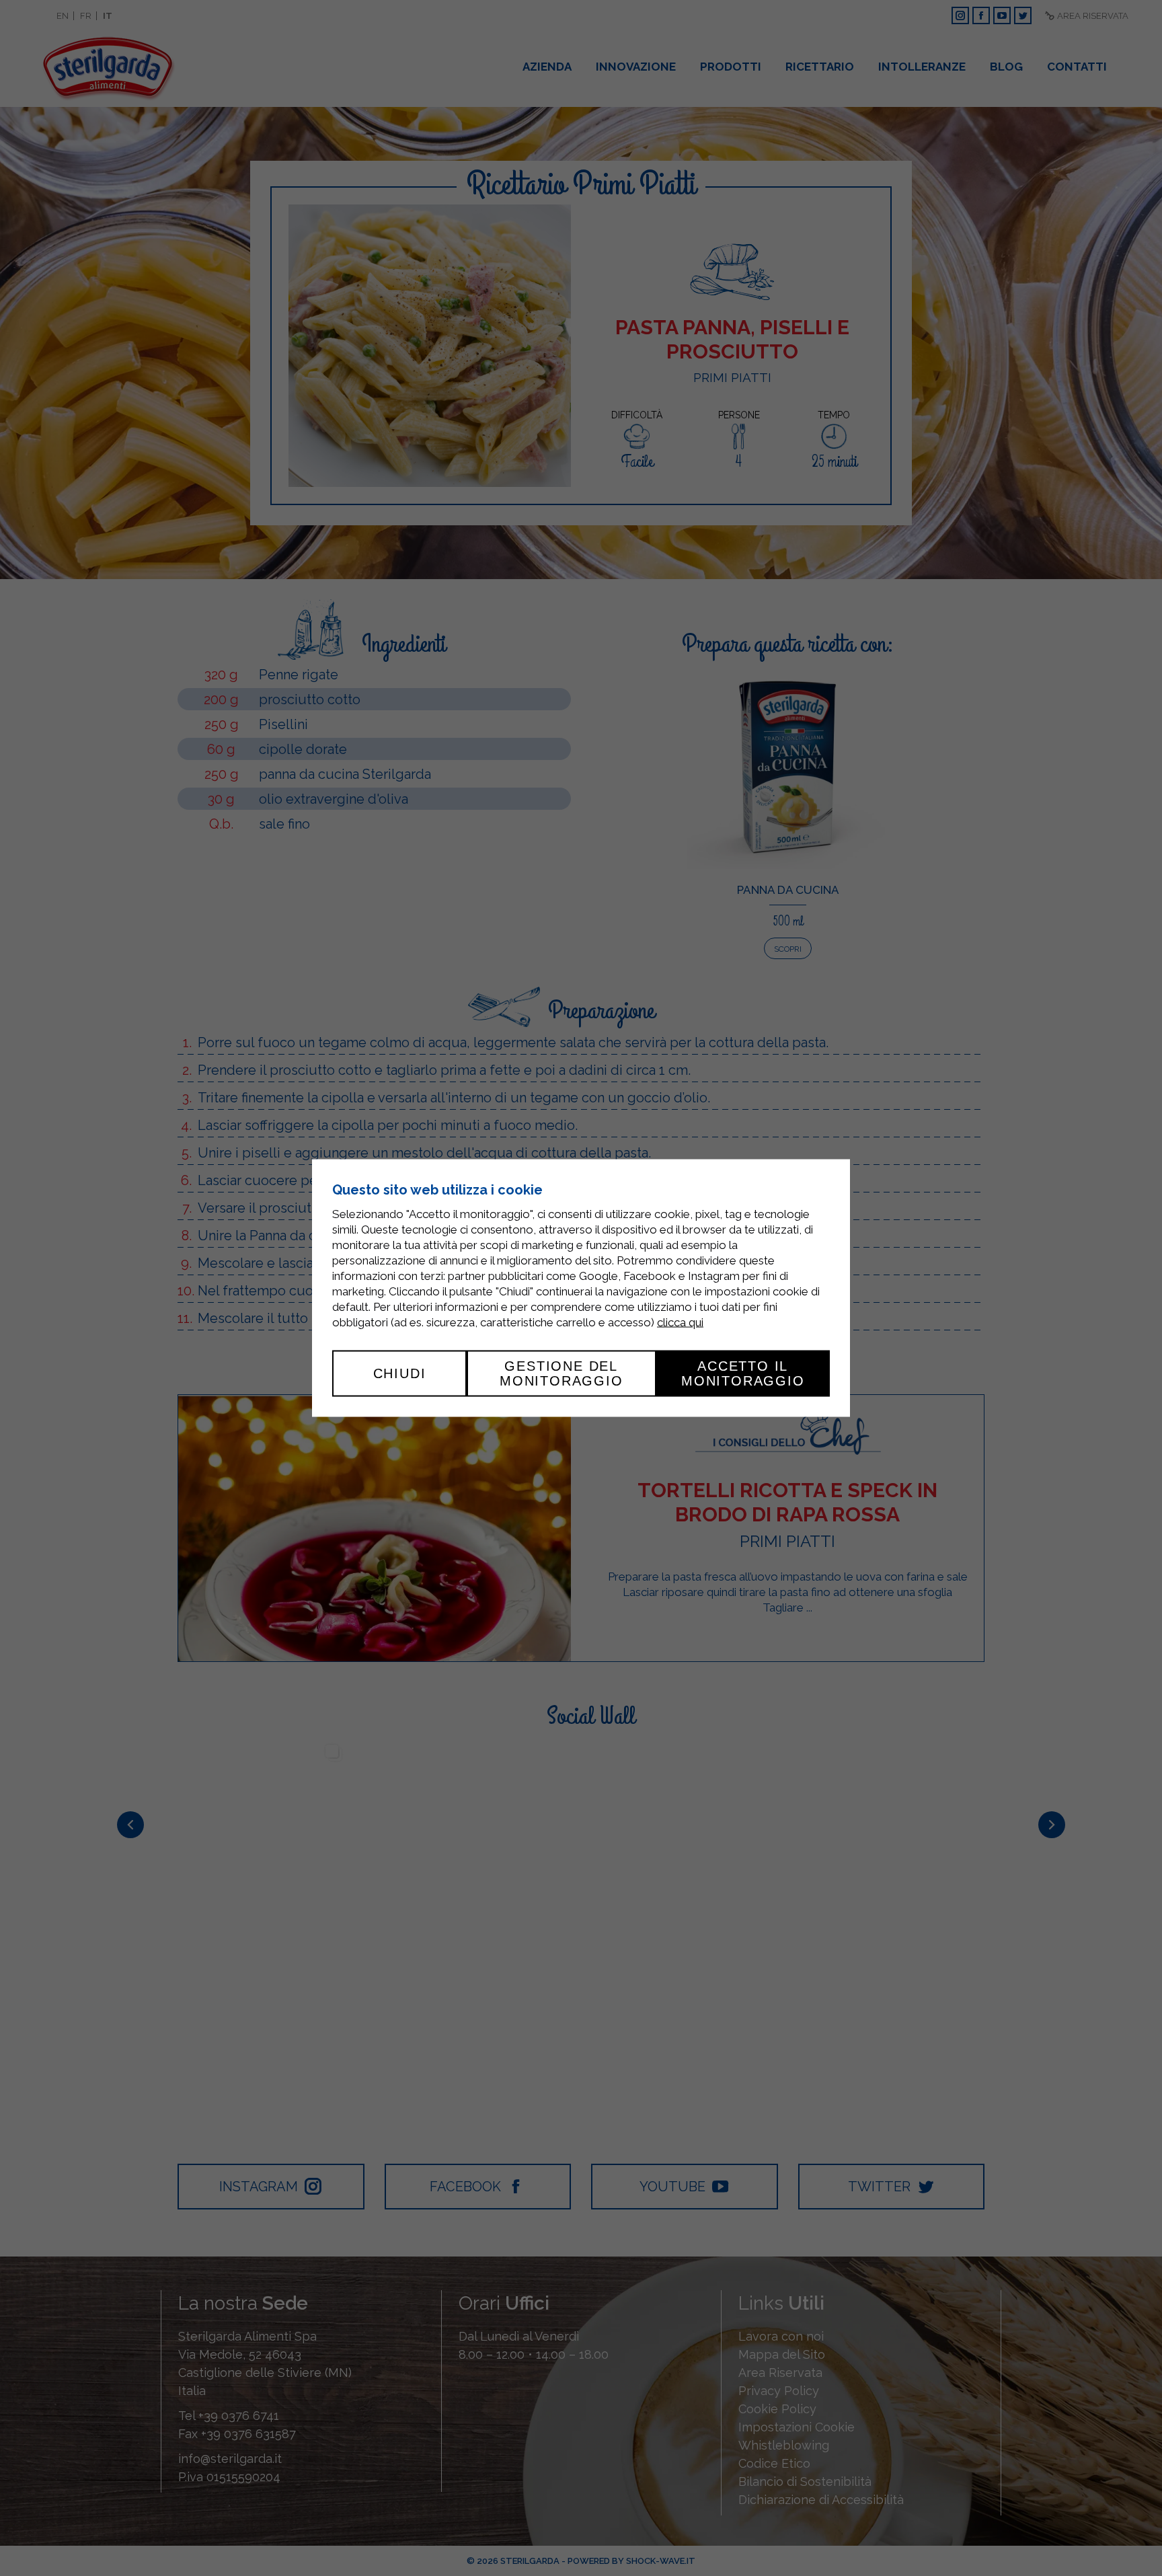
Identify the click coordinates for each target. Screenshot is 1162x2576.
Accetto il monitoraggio (743, 1373)
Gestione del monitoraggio (561, 1373)
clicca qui (680, 1322)
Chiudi (400, 1373)
